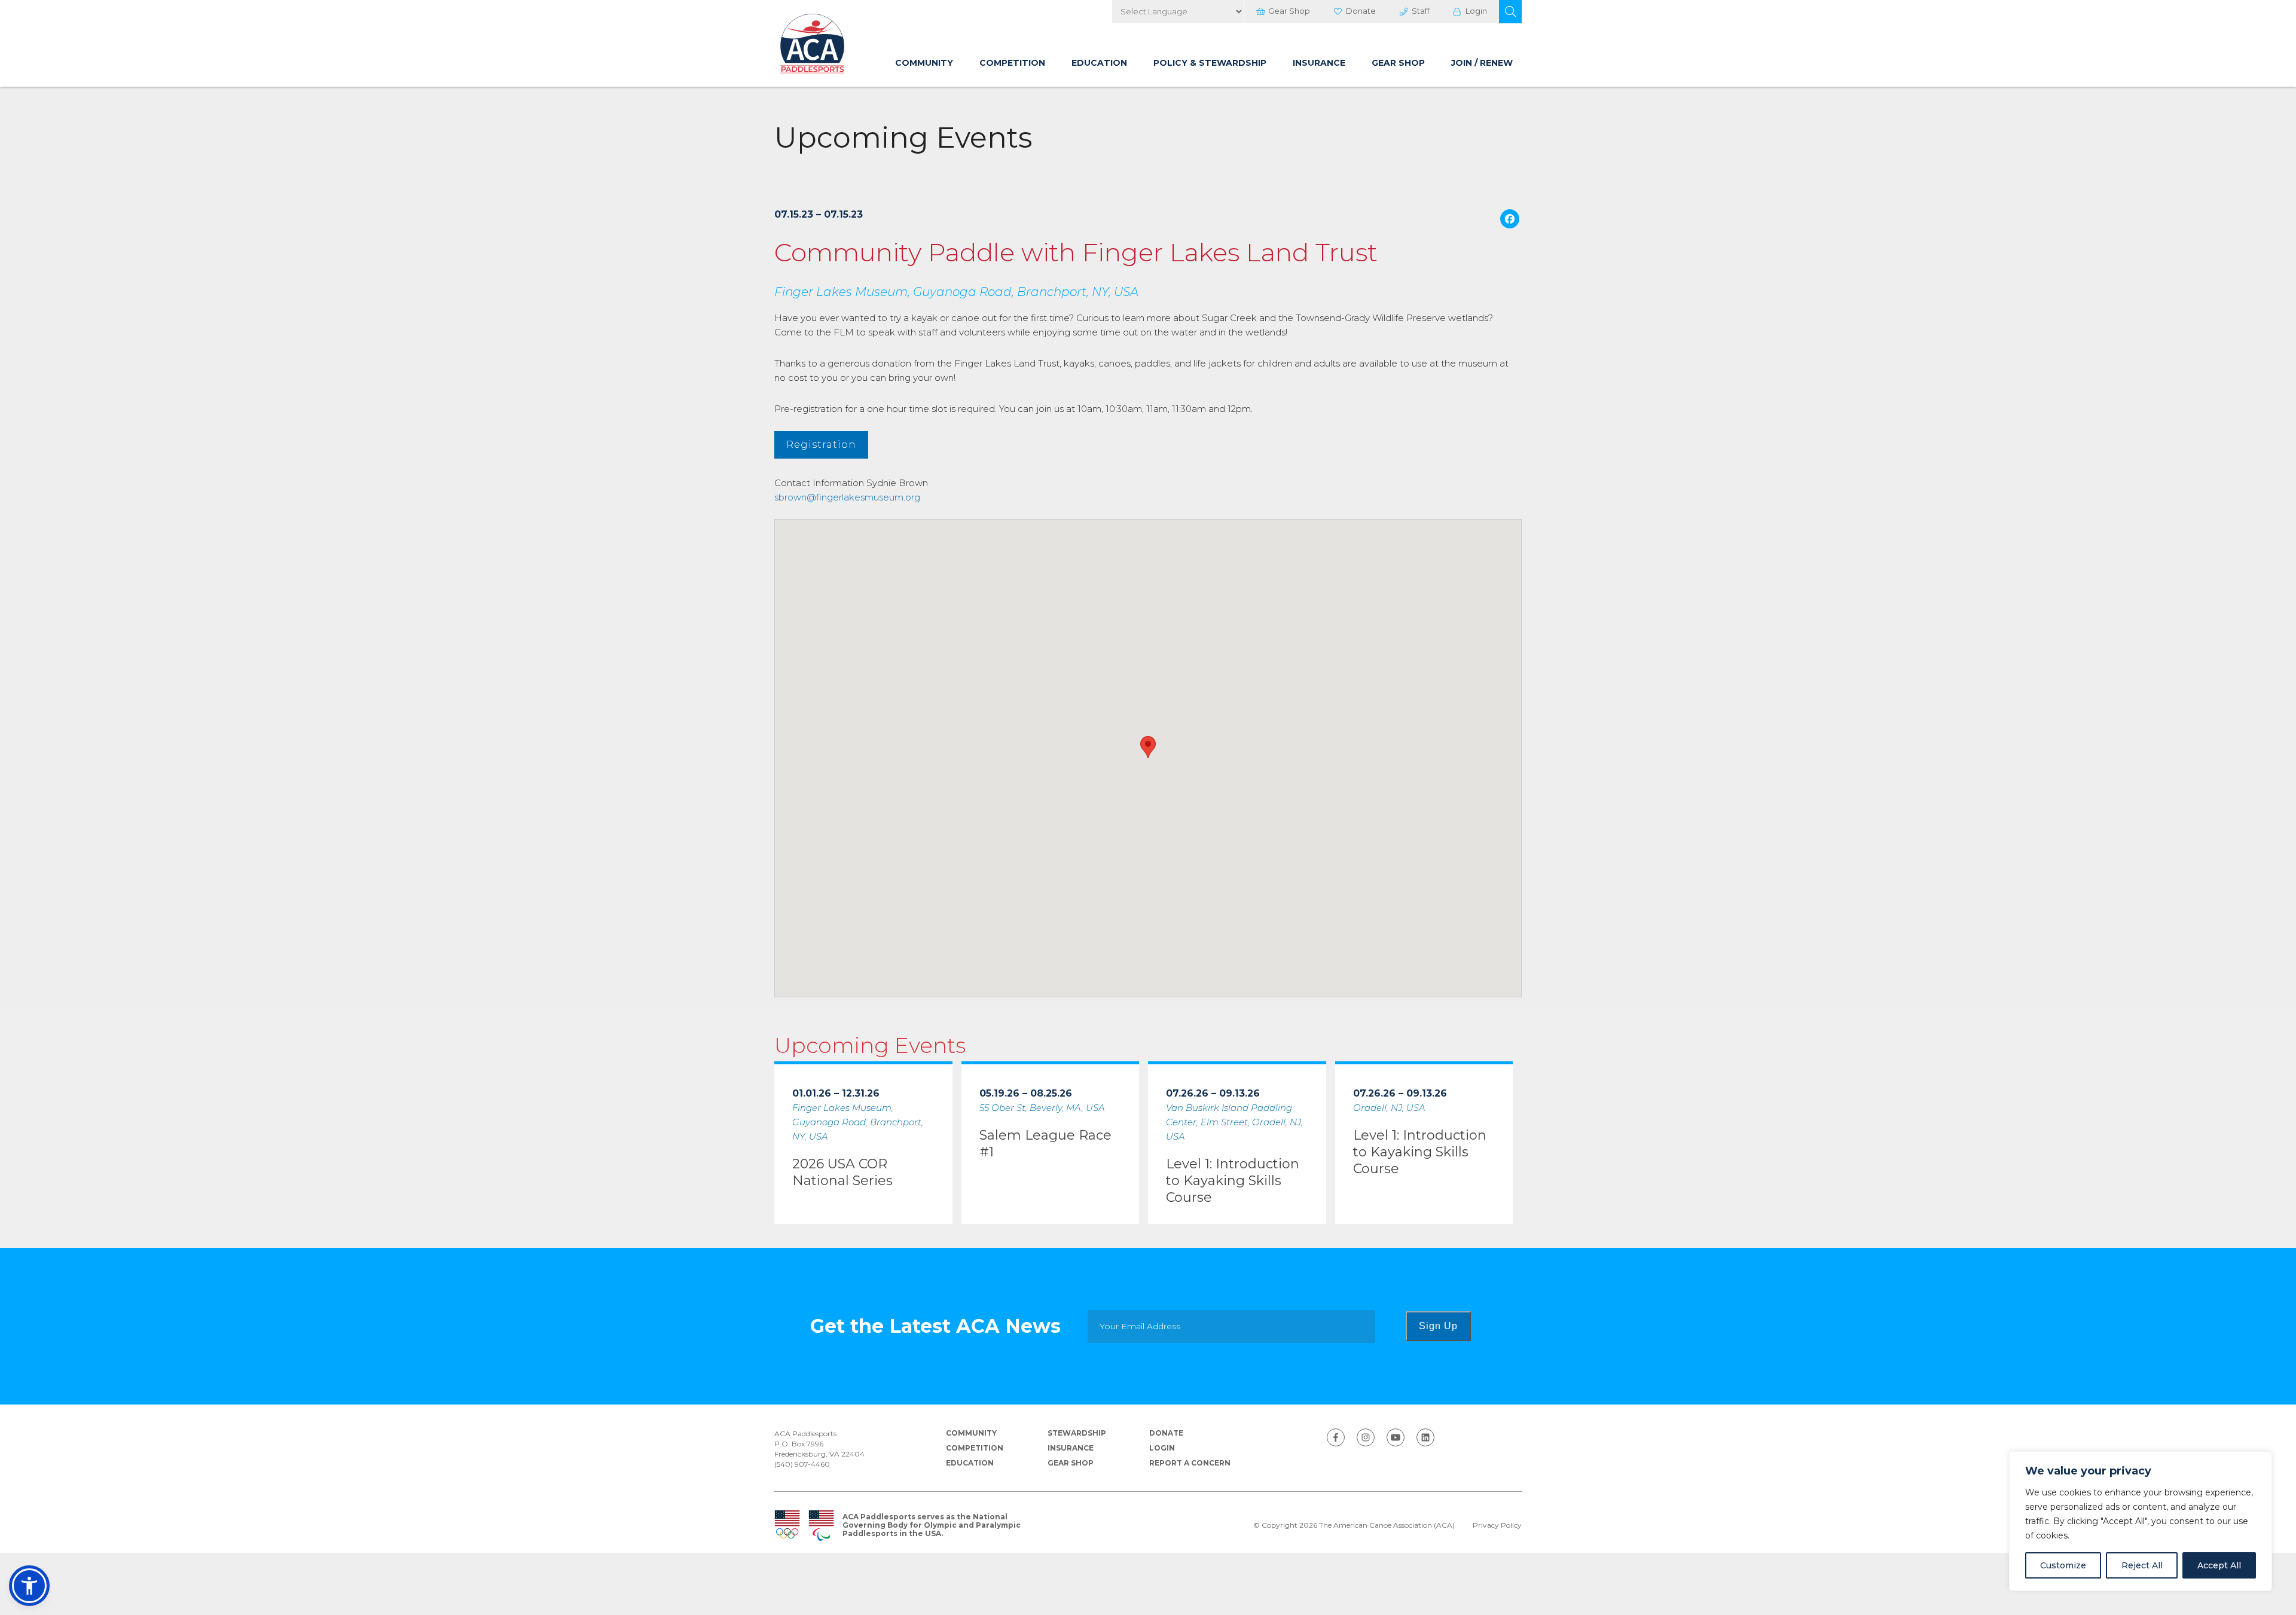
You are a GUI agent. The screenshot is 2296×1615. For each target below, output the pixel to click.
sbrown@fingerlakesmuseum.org (847, 497)
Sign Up (1438, 1326)
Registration (821, 445)
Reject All (2142, 1565)
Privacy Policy (1497, 1525)
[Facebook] (1510, 220)
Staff (1421, 11)
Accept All (2219, 1565)
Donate (1361, 11)
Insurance (1319, 63)
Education (1099, 63)
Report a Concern (1190, 1463)
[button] (1510, 12)
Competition (1012, 63)
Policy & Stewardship (1210, 63)
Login (1476, 11)
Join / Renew (1482, 63)
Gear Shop (1289, 11)
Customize (2063, 1565)
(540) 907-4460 (802, 1464)
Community (924, 63)
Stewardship (1077, 1433)
